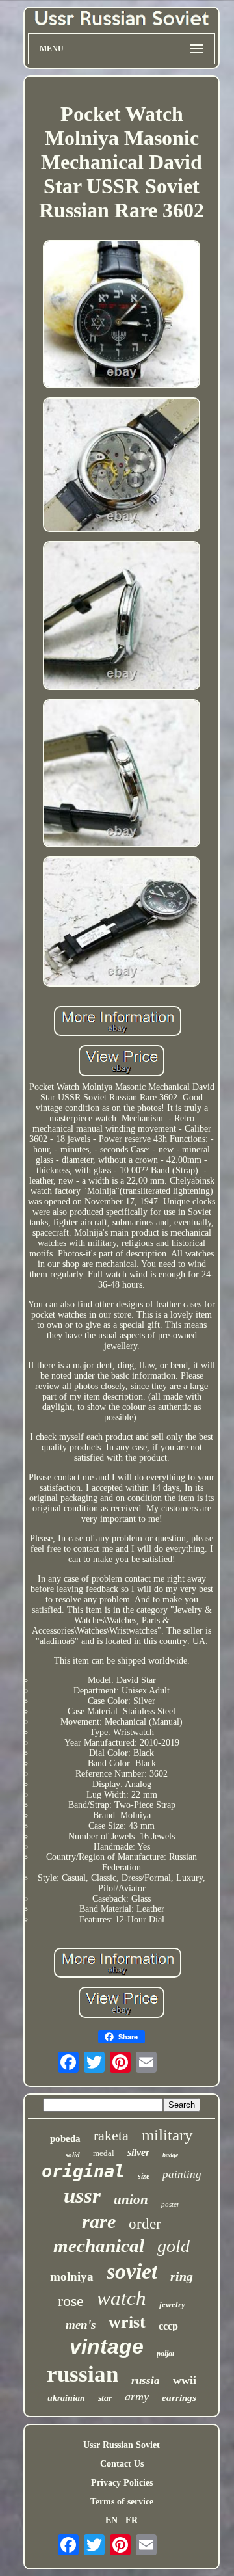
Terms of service (122, 2502)
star (105, 2398)
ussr (82, 2196)
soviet (132, 2271)
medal (104, 2153)
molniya (72, 2277)
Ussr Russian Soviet (122, 2445)
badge (170, 2155)
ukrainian (66, 2398)
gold (174, 2246)
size (144, 2176)
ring (182, 2276)
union (131, 2199)
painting (182, 2174)
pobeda (65, 2138)
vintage (107, 2346)
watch (122, 2298)
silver (138, 2152)
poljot (165, 2354)
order (145, 2224)
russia (146, 2381)
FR (132, 2520)
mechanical (99, 2246)
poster (170, 2204)
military (167, 2135)
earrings (179, 2398)
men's (81, 2325)
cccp (168, 2326)
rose (71, 2301)
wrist (127, 2322)
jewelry (172, 2304)
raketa (111, 2135)
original (83, 2171)
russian (83, 2374)
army (137, 2397)
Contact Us (122, 2464)
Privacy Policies (122, 2483)
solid (73, 2155)
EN (111, 2520)
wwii (185, 2380)
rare (99, 2221)
